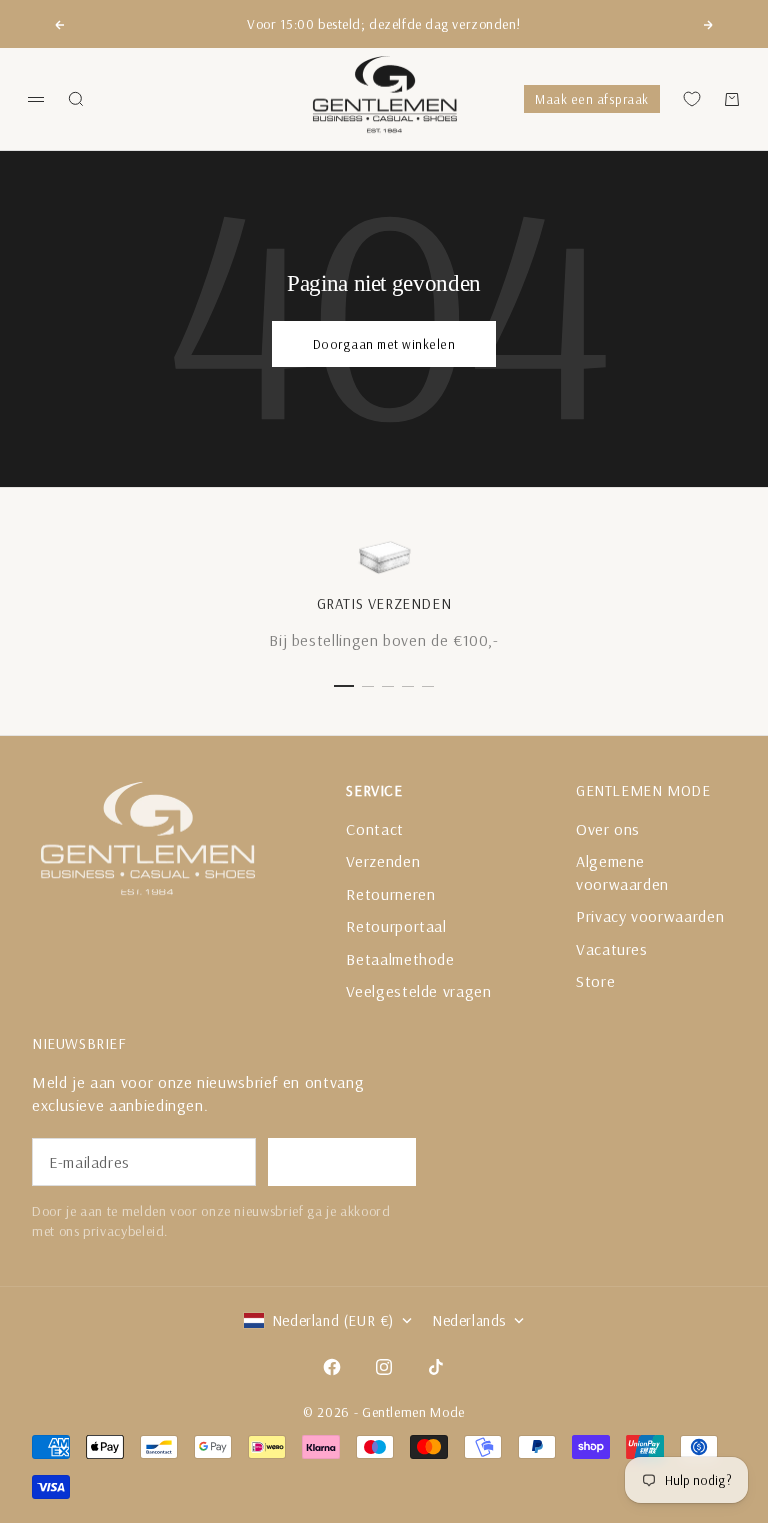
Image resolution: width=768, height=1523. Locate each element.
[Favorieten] (692, 99)
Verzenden (383, 861)
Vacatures (612, 949)
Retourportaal (396, 926)
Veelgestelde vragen (418, 991)
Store (595, 981)
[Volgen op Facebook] (332, 1367)
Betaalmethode (400, 959)
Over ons (608, 829)
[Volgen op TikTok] (436, 1367)
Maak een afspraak (592, 99)
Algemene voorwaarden (622, 872)
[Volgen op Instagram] (384, 1367)
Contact (374, 829)
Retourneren (390, 894)
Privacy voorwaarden (650, 916)
